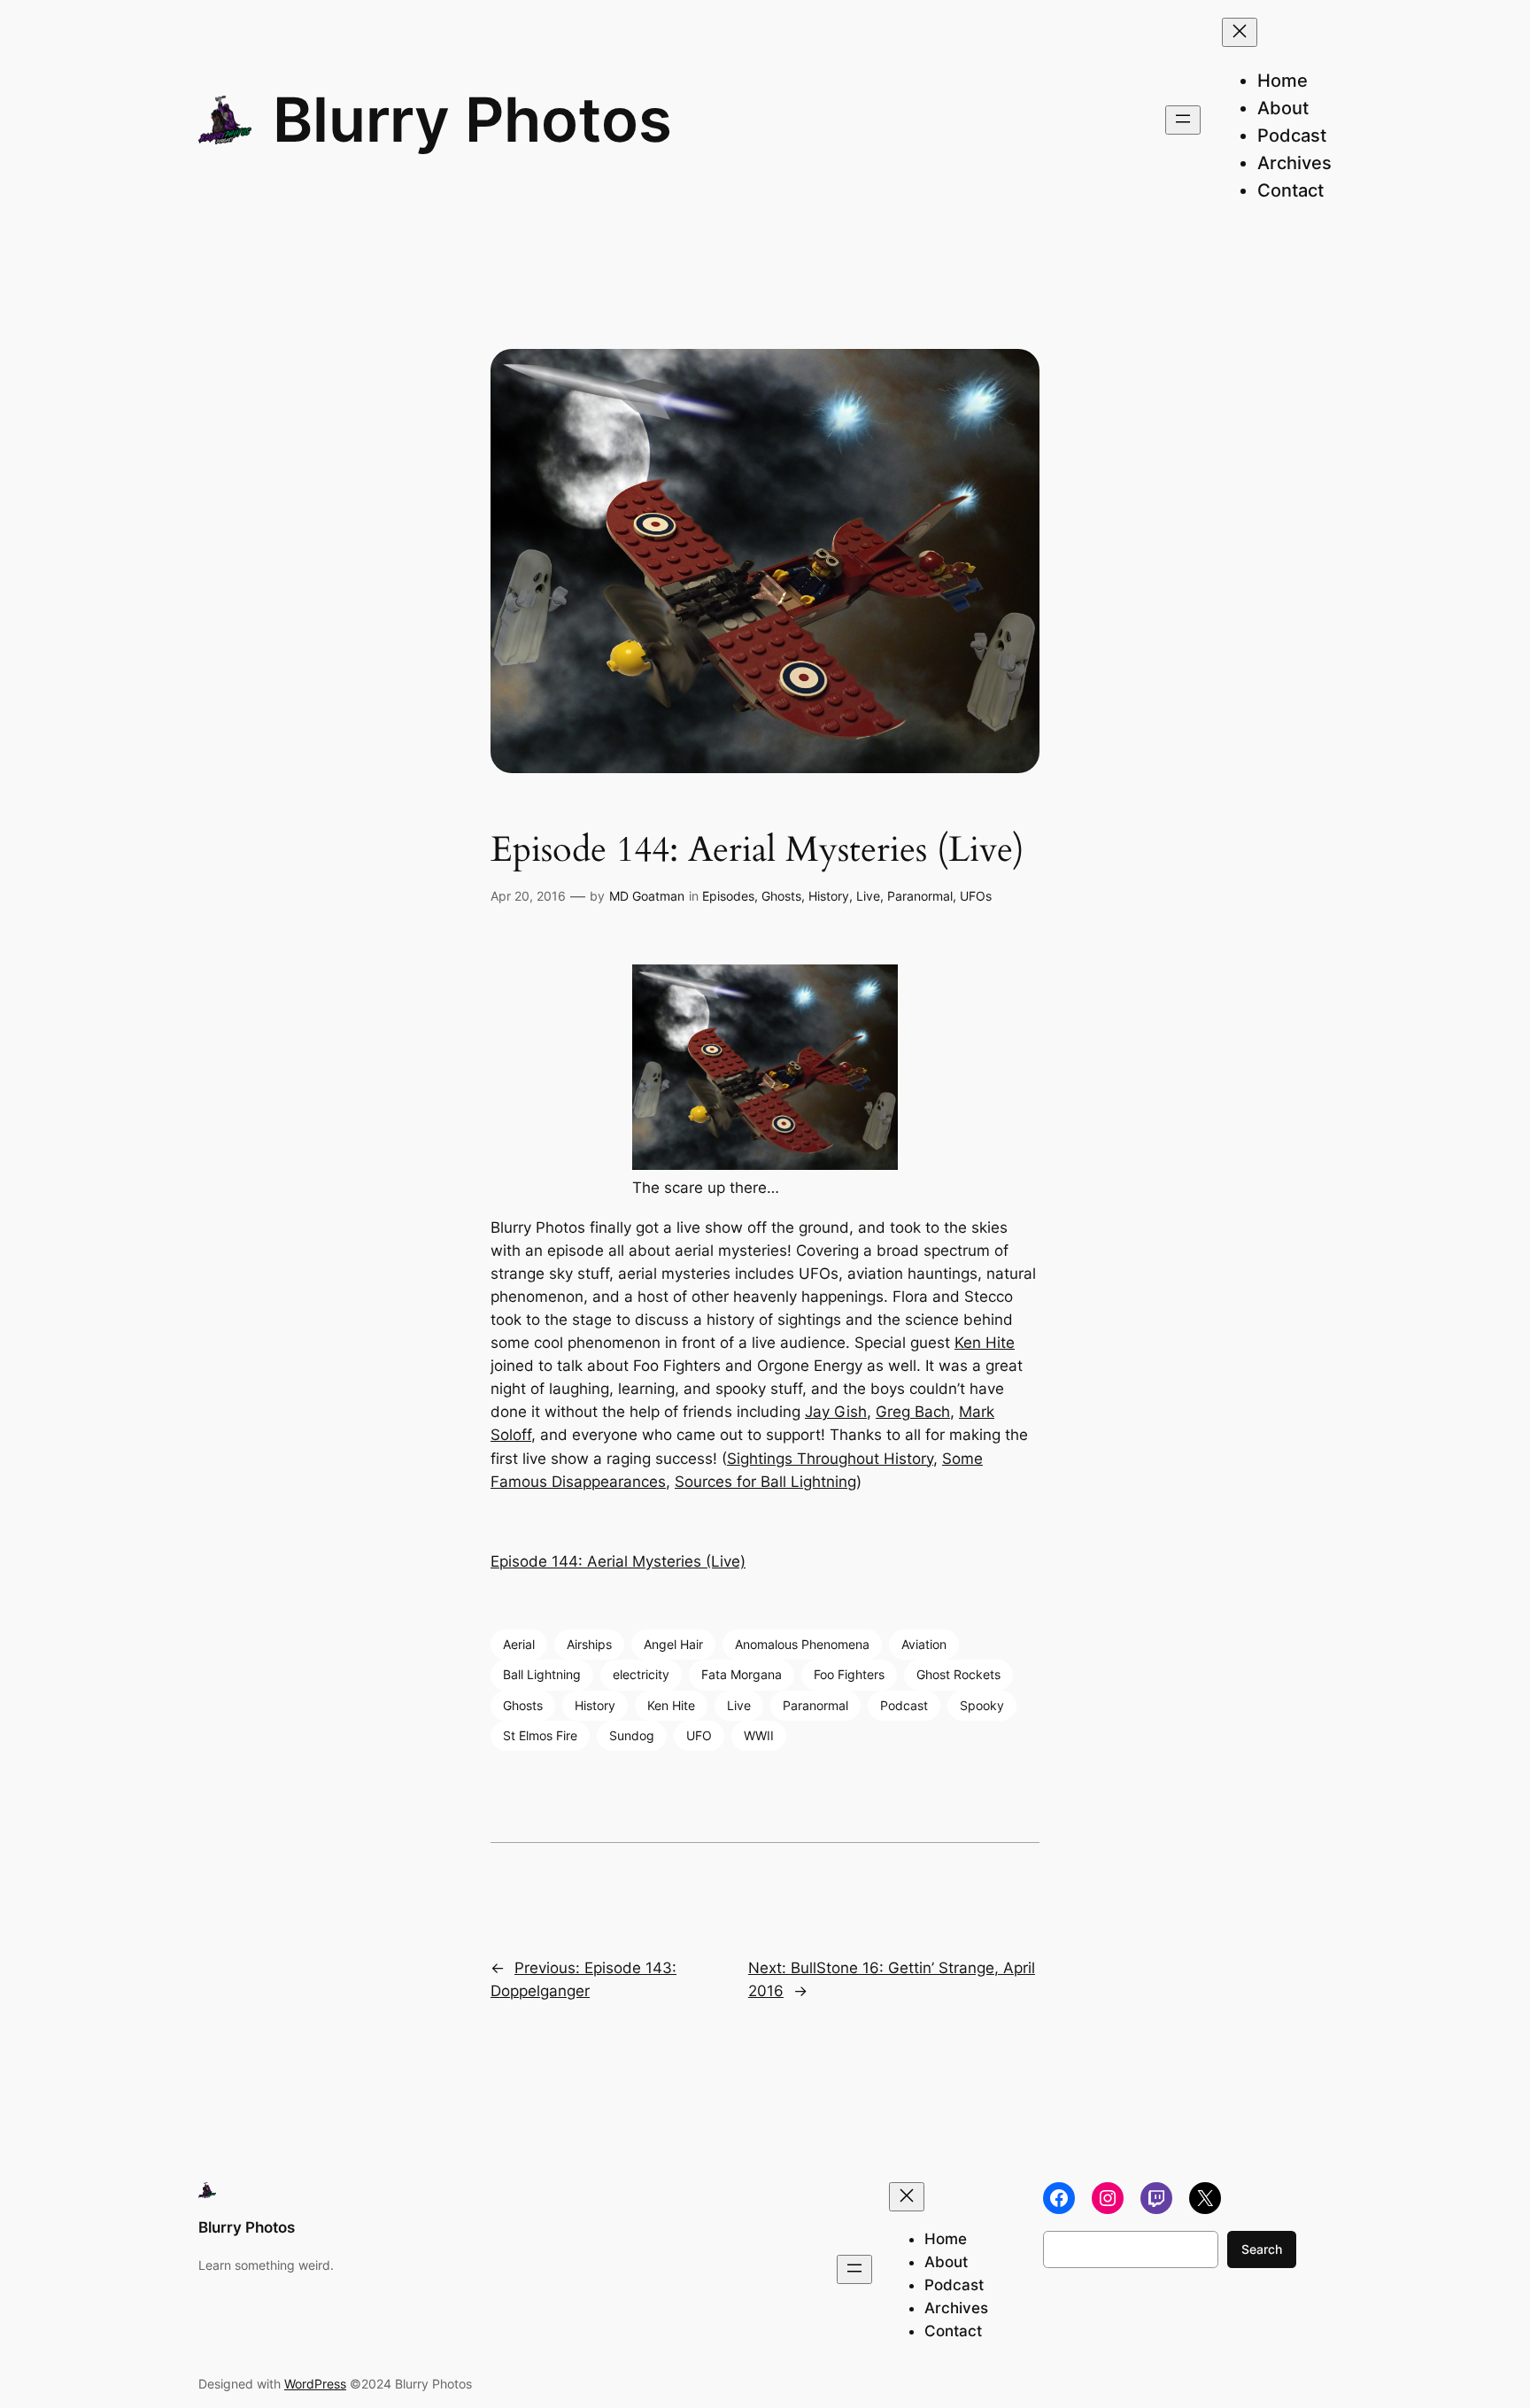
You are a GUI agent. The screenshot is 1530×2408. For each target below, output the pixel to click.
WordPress (315, 2384)
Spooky (982, 1705)
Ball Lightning (542, 1674)
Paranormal (920, 896)
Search (1262, 2249)
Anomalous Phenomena (802, 1644)
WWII (759, 1735)
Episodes (728, 896)
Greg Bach (913, 1412)
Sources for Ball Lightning (765, 1482)
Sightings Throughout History (830, 1459)
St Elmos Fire (540, 1735)
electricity (641, 1674)
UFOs (976, 896)
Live (868, 896)
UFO (699, 1735)
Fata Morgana (742, 1674)
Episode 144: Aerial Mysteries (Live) (618, 1561)
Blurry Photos (472, 120)
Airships (589, 1644)
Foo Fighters (849, 1674)
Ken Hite (985, 1343)
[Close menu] (1240, 32)
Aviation (924, 1644)
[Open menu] (1183, 120)
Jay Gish (836, 1412)
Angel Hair (673, 1644)
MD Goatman (647, 896)
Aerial (519, 1644)
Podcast (904, 1705)
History (829, 896)
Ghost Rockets (958, 1674)
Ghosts (781, 896)
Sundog (632, 1735)
